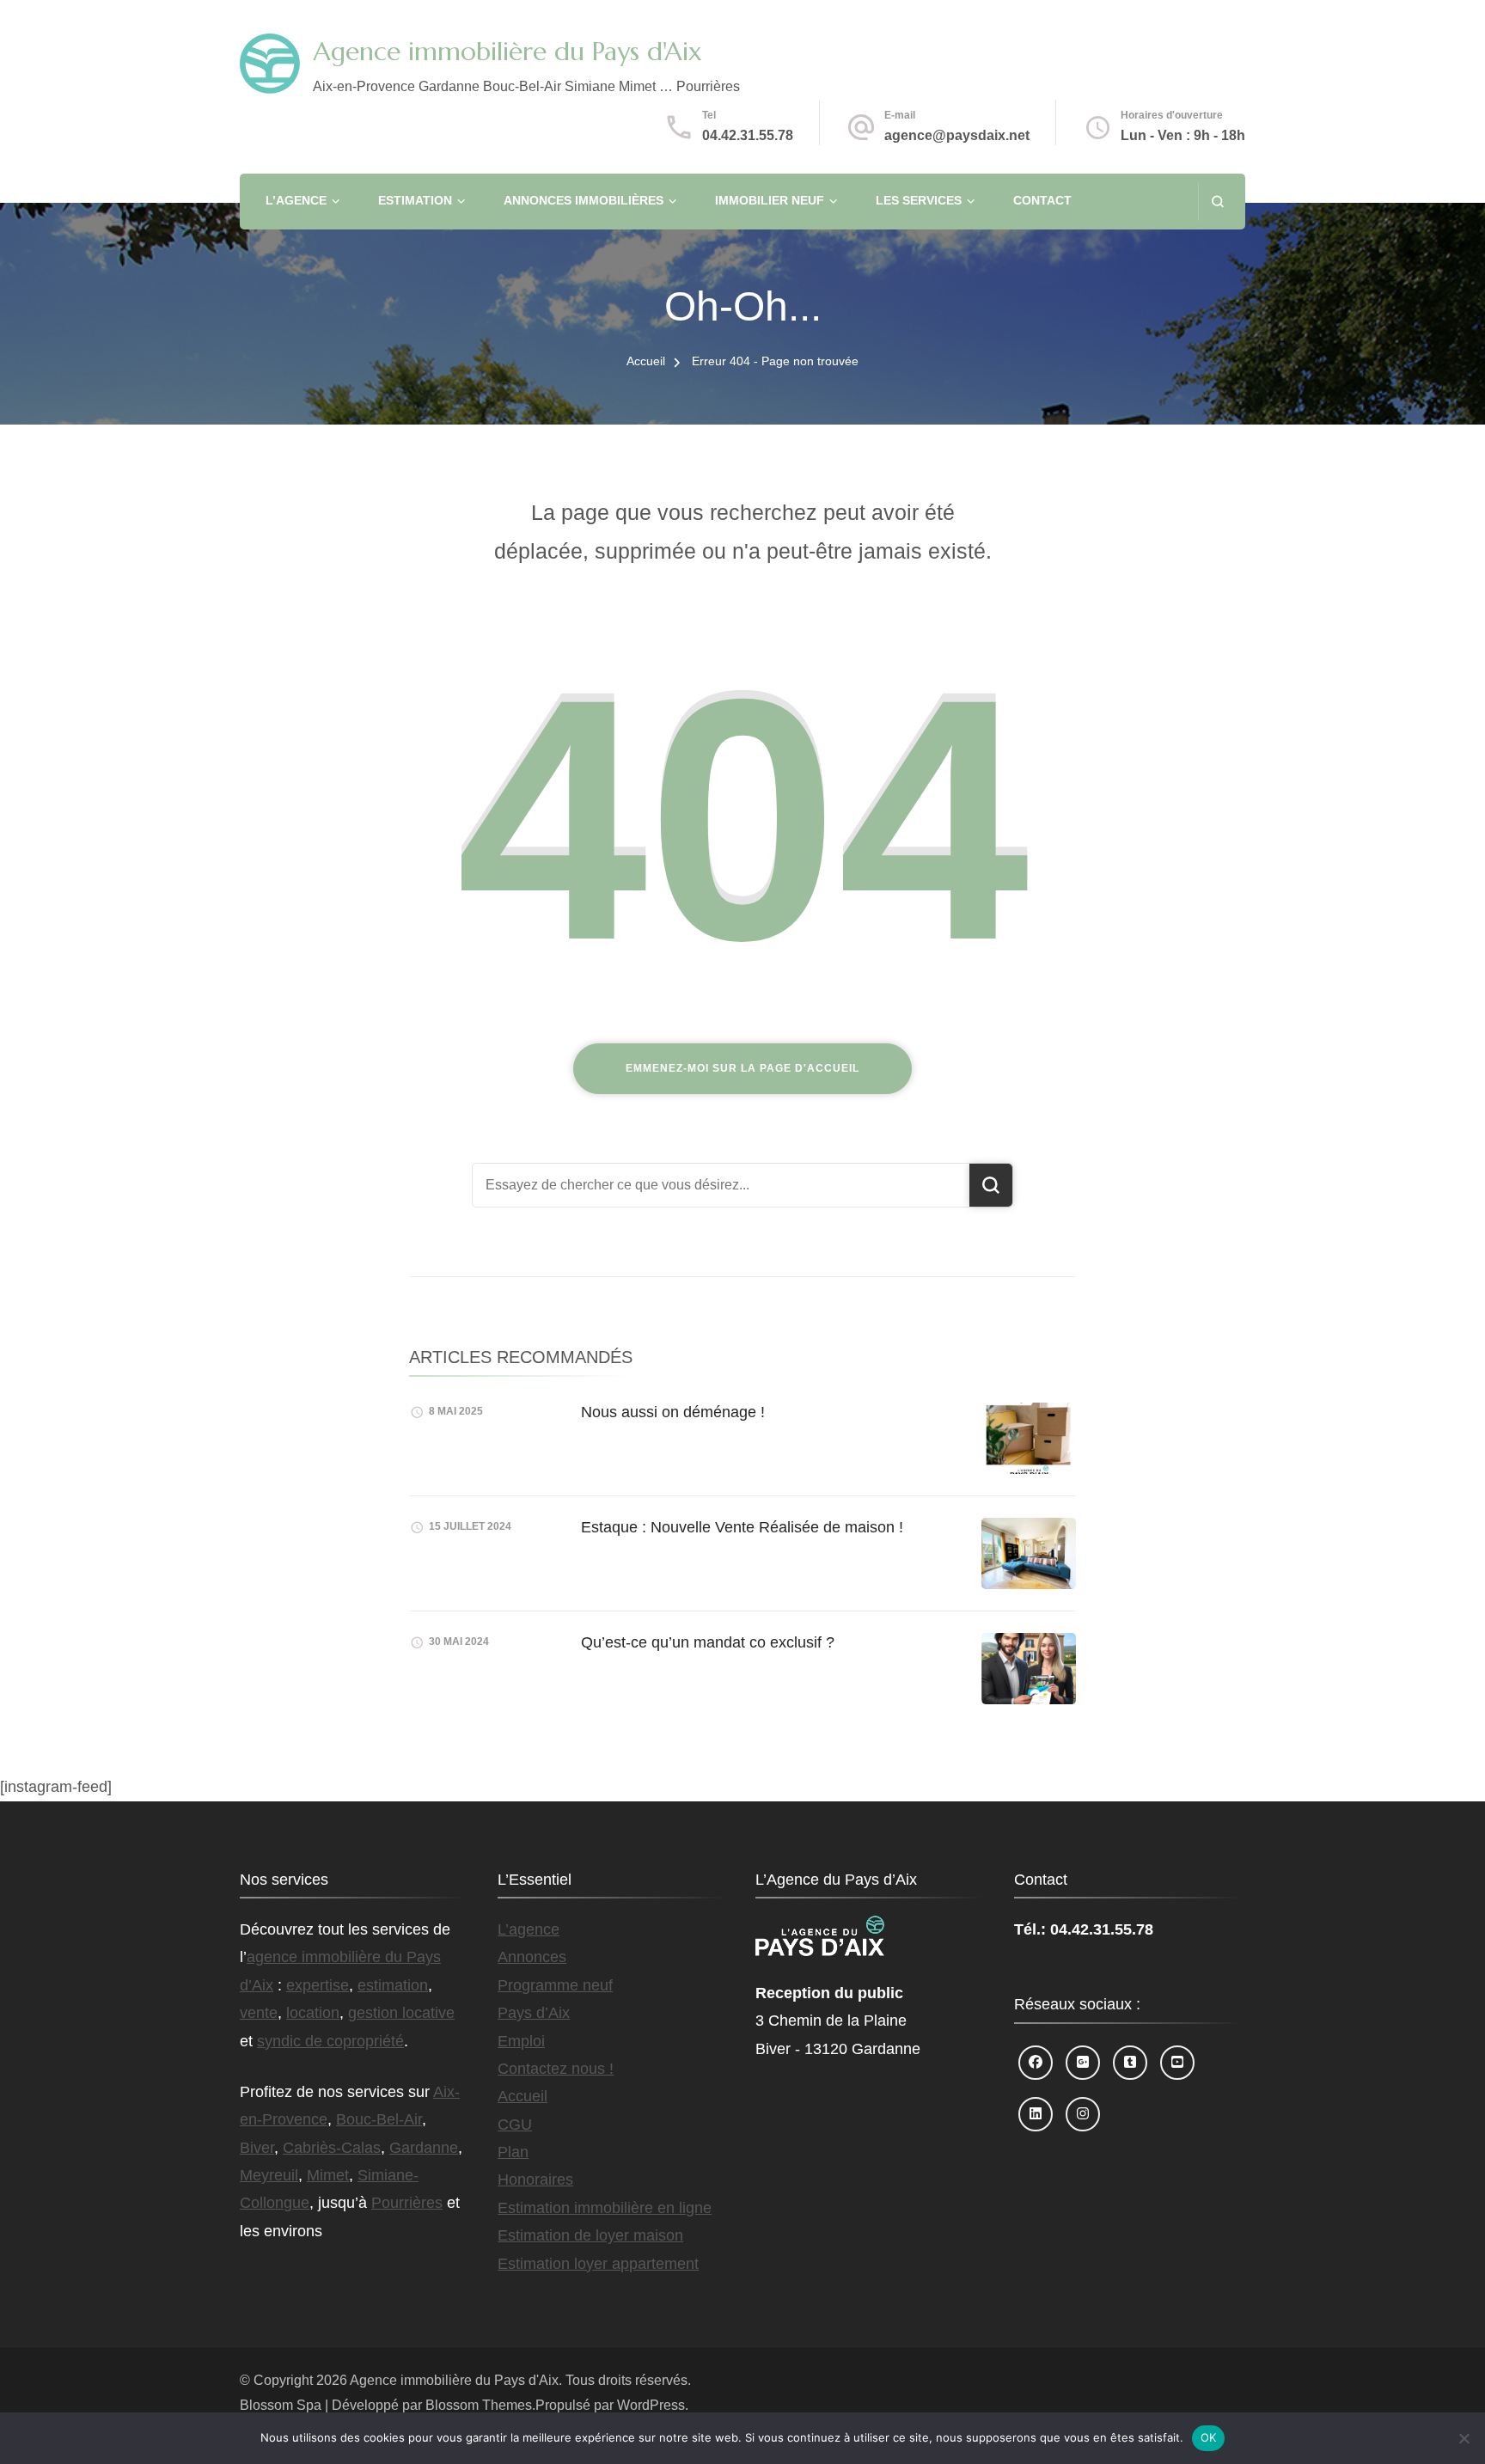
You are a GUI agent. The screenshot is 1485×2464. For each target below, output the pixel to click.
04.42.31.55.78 (748, 135)
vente (259, 2013)
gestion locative (401, 2013)
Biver (257, 2148)
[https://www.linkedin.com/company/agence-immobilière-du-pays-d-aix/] (1036, 2114)
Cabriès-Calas (332, 2148)
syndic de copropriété (330, 2041)
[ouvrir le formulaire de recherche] (1217, 202)
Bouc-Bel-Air (379, 2119)
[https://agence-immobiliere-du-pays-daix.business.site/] (1083, 2063)
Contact (1042, 200)
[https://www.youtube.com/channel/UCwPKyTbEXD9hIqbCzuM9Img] (1177, 2063)
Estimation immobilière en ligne (605, 2208)
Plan (513, 2152)
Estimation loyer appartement (598, 2264)
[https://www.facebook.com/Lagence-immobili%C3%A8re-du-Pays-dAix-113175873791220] (1036, 2063)
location (313, 2013)
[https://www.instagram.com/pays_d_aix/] (1083, 2114)
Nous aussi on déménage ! (673, 1412)
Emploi (521, 2041)
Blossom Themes (479, 2405)
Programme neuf (555, 1985)
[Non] (1464, 2438)
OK (1209, 2437)
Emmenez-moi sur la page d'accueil (742, 1068)
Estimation (415, 200)
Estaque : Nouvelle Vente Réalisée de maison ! (742, 1527)
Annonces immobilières (584, 200)
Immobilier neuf (770, 200)
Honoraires (535, 2180)
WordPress (651, 2405)
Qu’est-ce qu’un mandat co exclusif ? (708, 1642)
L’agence (296, 200)
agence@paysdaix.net (957, 135)
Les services (919, 200)
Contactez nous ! (556, 2069)
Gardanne (424, 2148)
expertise (318, 1985)
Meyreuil (269, 2175)
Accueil (522, 2096)
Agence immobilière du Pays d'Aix (507, 51)
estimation (393, 1985)
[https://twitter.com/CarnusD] (1130, 2063)
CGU (515, 2125)
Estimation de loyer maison (590, 2235)
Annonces (532, 1957)
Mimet (328, 2175)
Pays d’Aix (534, 2013)
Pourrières (407, 2203)
